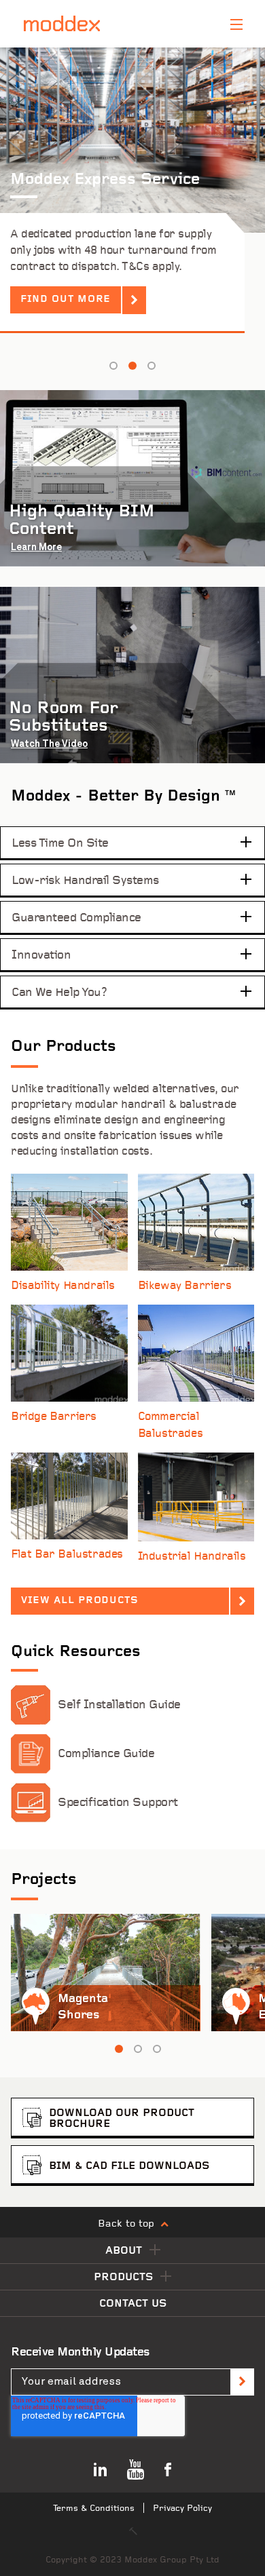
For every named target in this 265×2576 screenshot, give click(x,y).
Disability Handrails (63, 1286)
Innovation (41, 955)
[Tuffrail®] (196, 1497)
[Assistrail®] (69, 1222)
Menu (236, 24)
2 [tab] (113, 366)
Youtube (136, 2469)
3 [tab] (132, 366)
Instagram (100, 2469)
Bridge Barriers (54, 1417)
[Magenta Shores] (106, 1973)
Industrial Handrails (192, 1557)
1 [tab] (119, 2049)
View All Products (80, 1601)
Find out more (66, 300)
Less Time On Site (60, 843)
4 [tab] (152, 366)
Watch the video (49, 744)
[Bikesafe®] (196, 1222)
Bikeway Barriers (185, 1286)
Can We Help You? (59, 993)
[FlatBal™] (69, 1496)
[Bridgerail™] (69, 1353)
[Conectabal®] (196, 1353)
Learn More (36, 547)
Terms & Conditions (94, 2508)
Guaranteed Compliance (76, 918)
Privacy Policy (182, 2508)
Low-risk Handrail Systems (85, 881)
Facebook (168, 2469)
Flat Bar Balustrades (67, 1555)
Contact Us (133, 2304)
